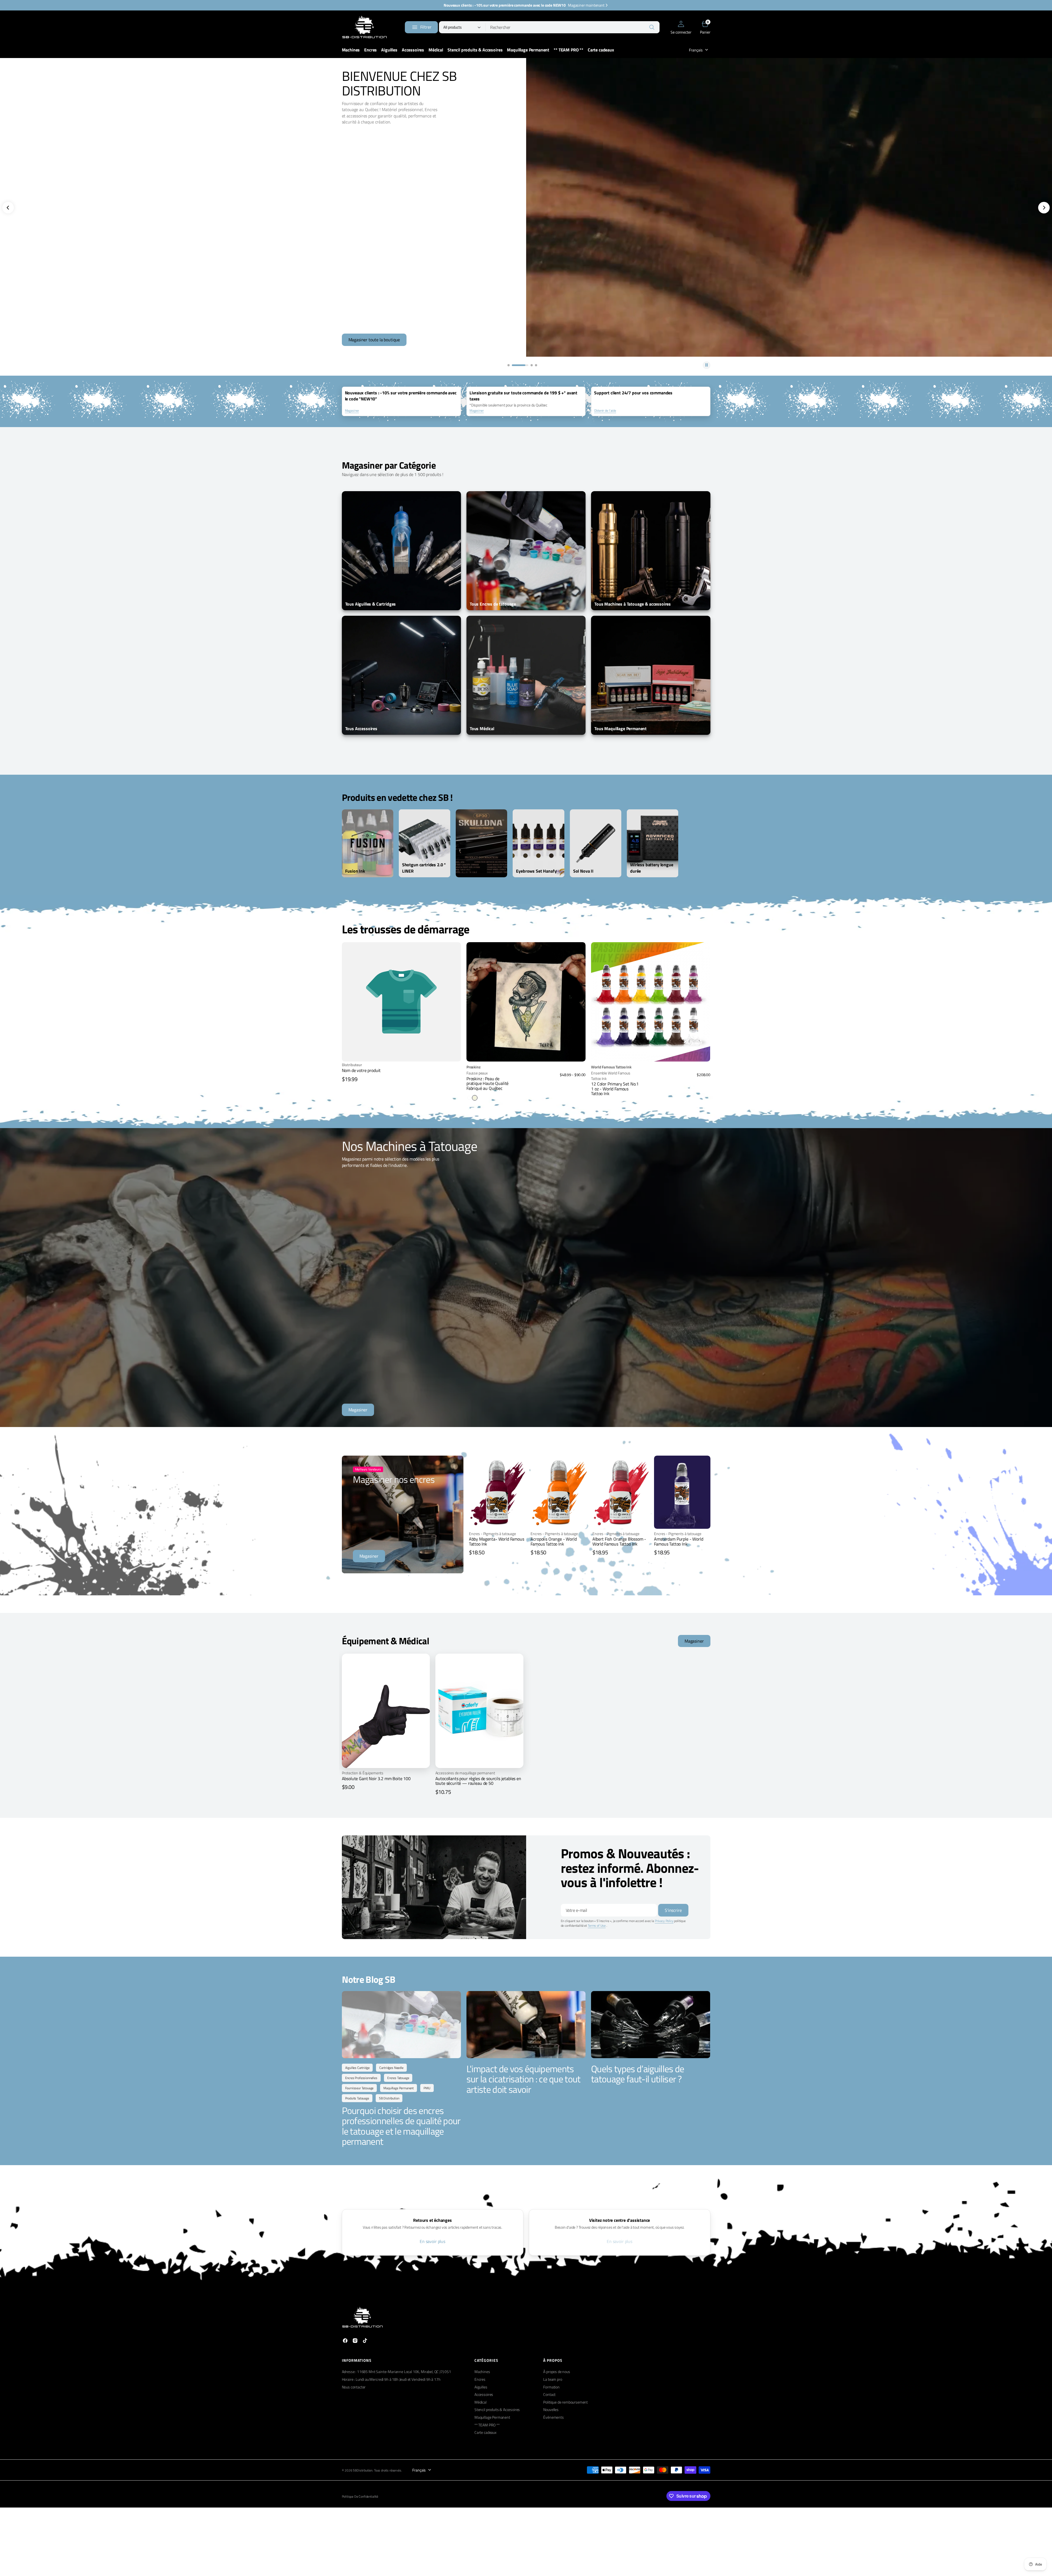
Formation (551, 2387)
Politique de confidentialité (360, 2497)
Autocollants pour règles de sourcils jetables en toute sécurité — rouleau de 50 (478, 1781)
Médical (480, 2402)
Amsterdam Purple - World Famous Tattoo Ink (679, 1541)
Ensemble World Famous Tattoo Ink (611, 1076)
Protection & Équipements (363, 1773)
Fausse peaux (477, 1073)
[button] (681, 27)
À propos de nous (557, 2372)
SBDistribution (363, 2471)
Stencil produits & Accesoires (497, 2409)
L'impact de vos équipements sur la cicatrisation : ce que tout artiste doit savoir (524, 2079)
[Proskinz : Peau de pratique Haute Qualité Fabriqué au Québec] (526, 1082)
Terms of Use (597, 1925)
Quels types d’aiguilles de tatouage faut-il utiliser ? (638, 2074)
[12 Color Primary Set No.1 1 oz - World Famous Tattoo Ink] (651, 1080)
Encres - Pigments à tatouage (492, 1534)
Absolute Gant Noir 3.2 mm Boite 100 (376, 1778)
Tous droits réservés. (388, 2471)
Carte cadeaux (485, 2432)
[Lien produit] (526, 1002)
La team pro (553, 2379)
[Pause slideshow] (707, 365)
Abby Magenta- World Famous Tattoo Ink (497, 1541)
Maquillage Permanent (492, 2417)
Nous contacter (354, 2387)
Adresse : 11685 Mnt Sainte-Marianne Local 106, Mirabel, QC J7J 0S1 (396, 2372)
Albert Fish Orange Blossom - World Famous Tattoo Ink (619, 1541)
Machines (482, 2372)
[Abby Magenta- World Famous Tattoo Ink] (497, 1544)
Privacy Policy (664, 1921)
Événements (553, 2417)
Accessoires (484, 2394)
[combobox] (573, 27)
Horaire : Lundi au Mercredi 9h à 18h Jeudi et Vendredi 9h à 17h (391, 2379)
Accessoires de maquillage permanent (465, 1773)
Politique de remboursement (565, 2402)
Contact (549, 2394)
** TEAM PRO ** (487, 2425)
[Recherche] (652, 27)
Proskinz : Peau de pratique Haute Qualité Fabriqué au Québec (487, 1083)
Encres (480, 2379)
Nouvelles (551, 2409)
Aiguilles (481, 2387)
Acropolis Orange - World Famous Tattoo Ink (554, 1541)
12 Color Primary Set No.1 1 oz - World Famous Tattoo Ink (615, 1089)
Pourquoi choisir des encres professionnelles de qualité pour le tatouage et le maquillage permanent (401, 2126)
